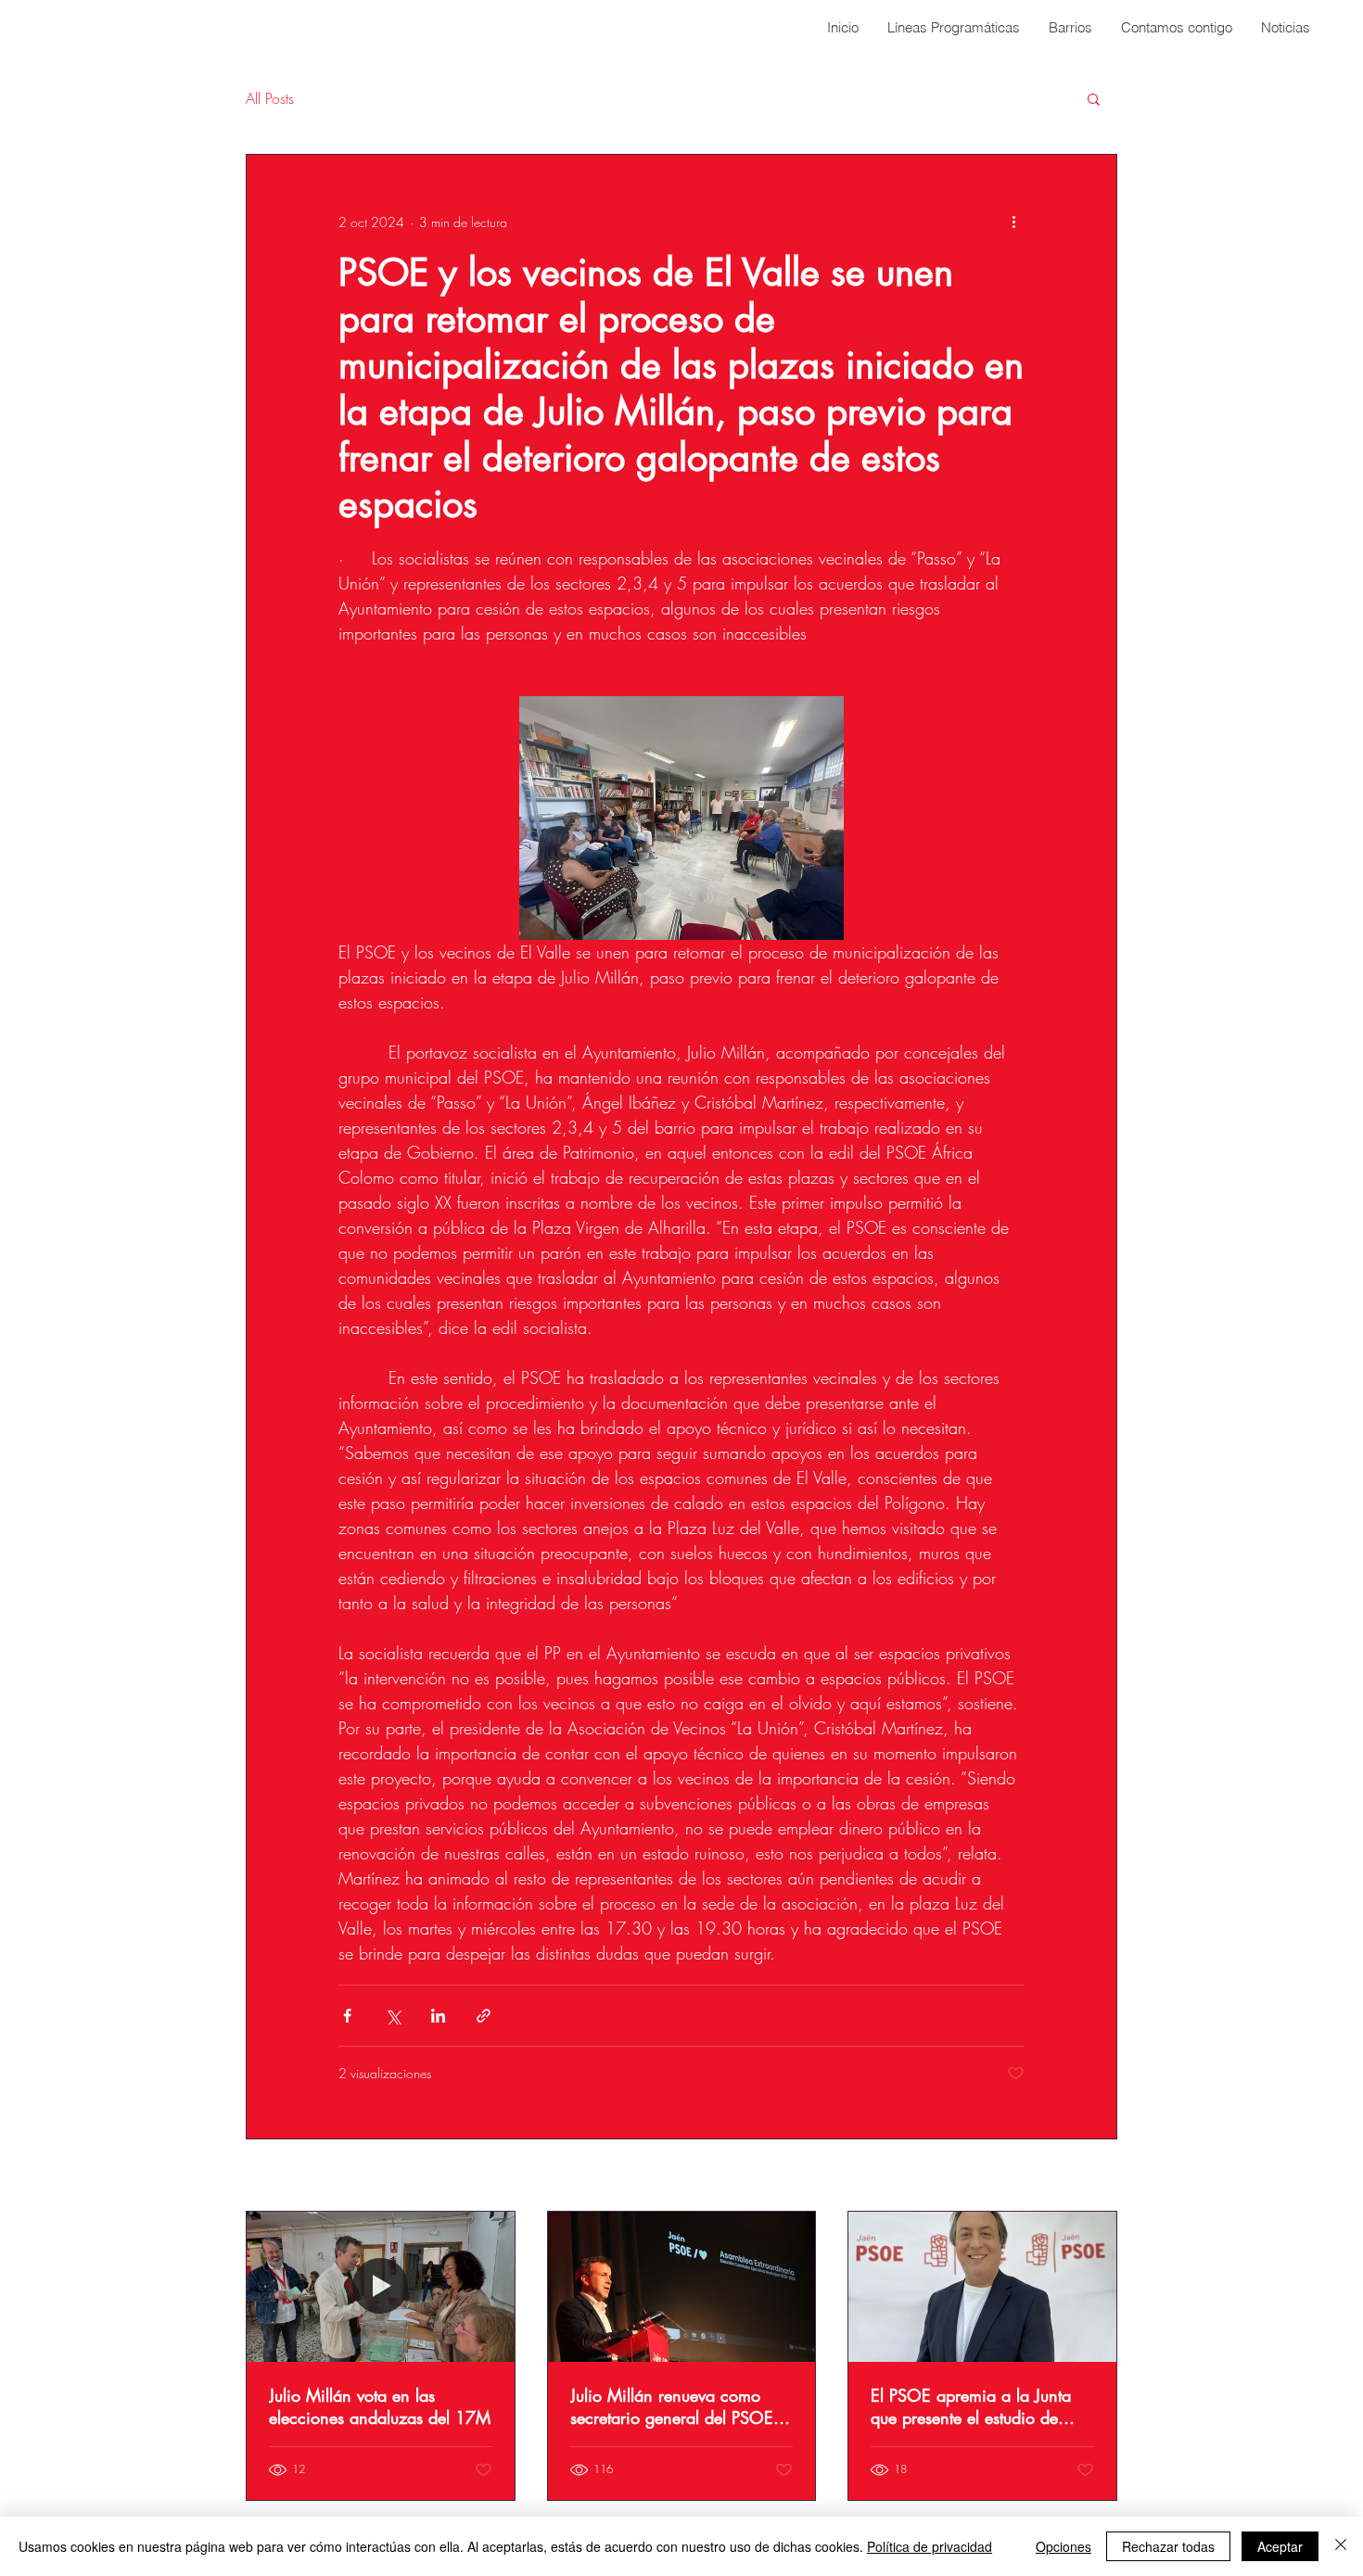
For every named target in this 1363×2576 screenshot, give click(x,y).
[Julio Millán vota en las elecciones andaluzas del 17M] (381, 2287)
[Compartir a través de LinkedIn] (438, 2016)
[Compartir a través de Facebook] (347, 2016)
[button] (1094, 98)
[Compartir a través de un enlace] (484, 2016)
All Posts (270, 98)
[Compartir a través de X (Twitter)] (393, 2016)
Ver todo (1095, 2177)
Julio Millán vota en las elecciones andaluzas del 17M (380, 2406)
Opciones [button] (1064, 2546)
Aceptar (1280, 2546)
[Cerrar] (1341, 2546)
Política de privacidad (930, 2546)
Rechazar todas (1168, 2546)
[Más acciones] (1013, 222)
